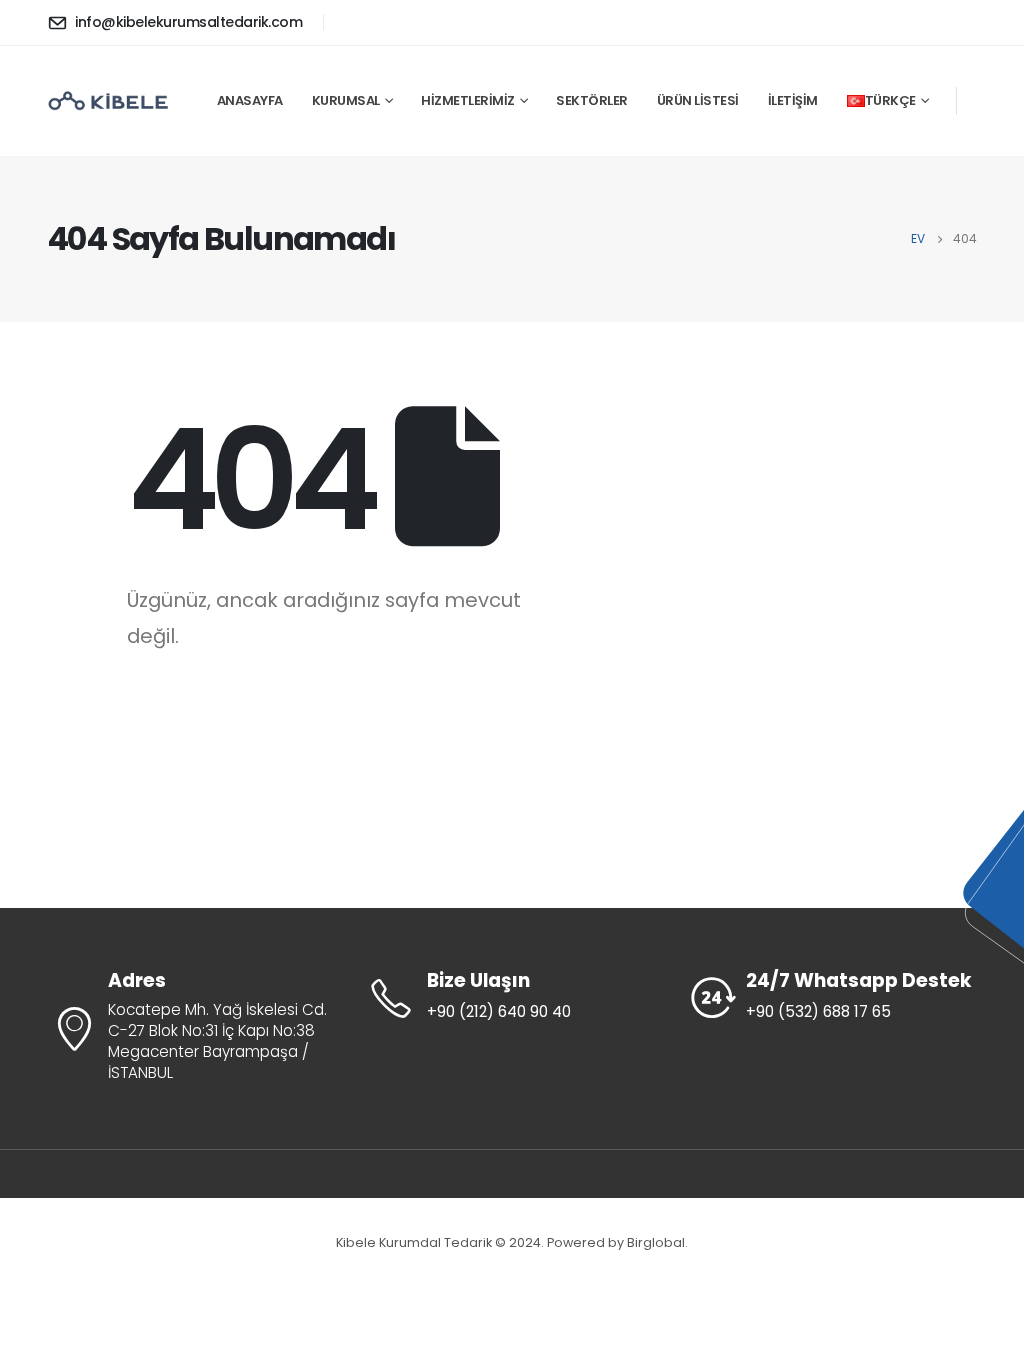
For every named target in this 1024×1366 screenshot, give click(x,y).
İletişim (793, 100)
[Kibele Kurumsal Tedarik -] (108, 100)
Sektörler (592, 100)
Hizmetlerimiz (468, 100)
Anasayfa (250, 100)
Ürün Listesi (698, 100)
